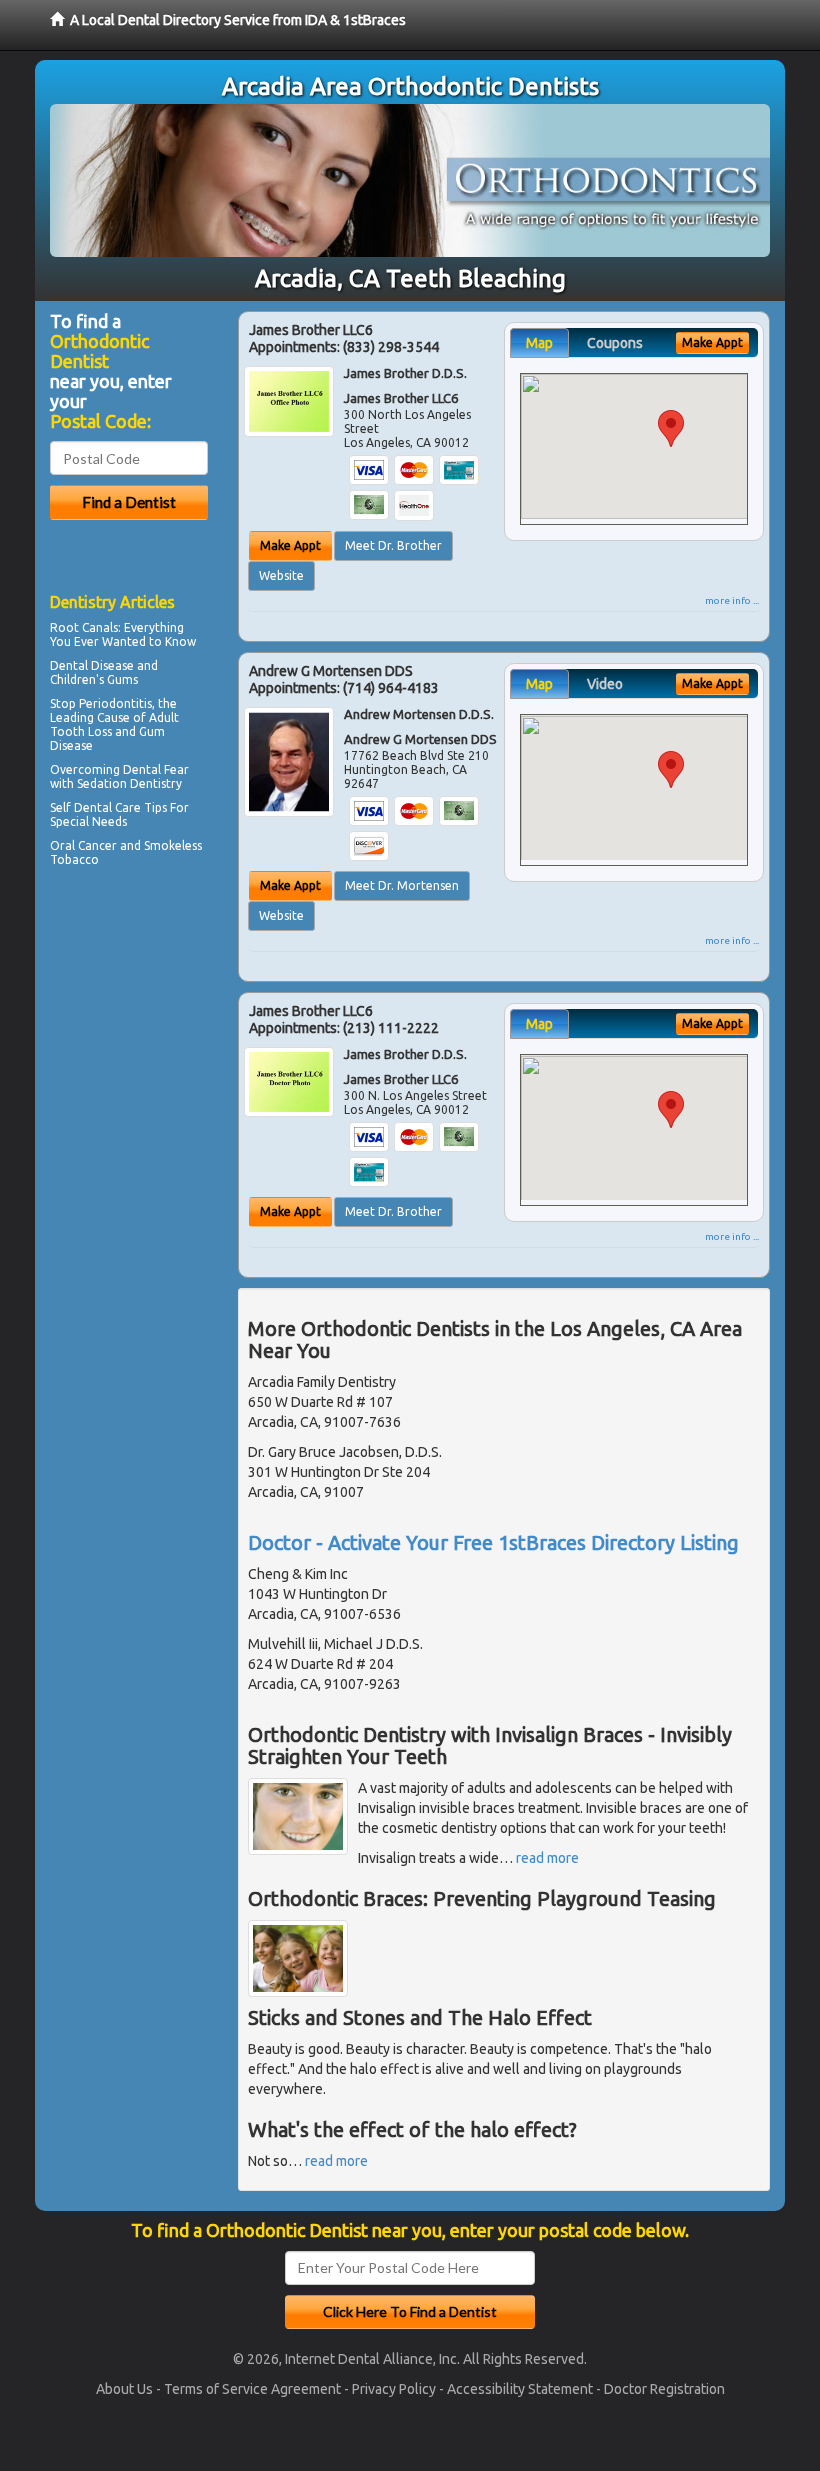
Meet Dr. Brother (393, 545)
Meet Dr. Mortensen (402, 885)
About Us (124, 2389)
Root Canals (84, 627)
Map (539, 343)
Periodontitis (115, 703)
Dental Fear (156, 769)
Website (281, 575)
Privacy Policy (394, 2389)
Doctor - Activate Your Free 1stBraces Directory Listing (493, 1542)
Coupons (615, 343)
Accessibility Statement (520, 2389)
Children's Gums (94, 679)
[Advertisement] (152, 1047)
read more (547, 1858)
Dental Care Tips (120, 807)
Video (605, 684)
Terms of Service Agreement (252, 2389)
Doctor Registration (664, 2389)
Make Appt (290, 545)
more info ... (732, 600)
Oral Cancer (83, 845)
